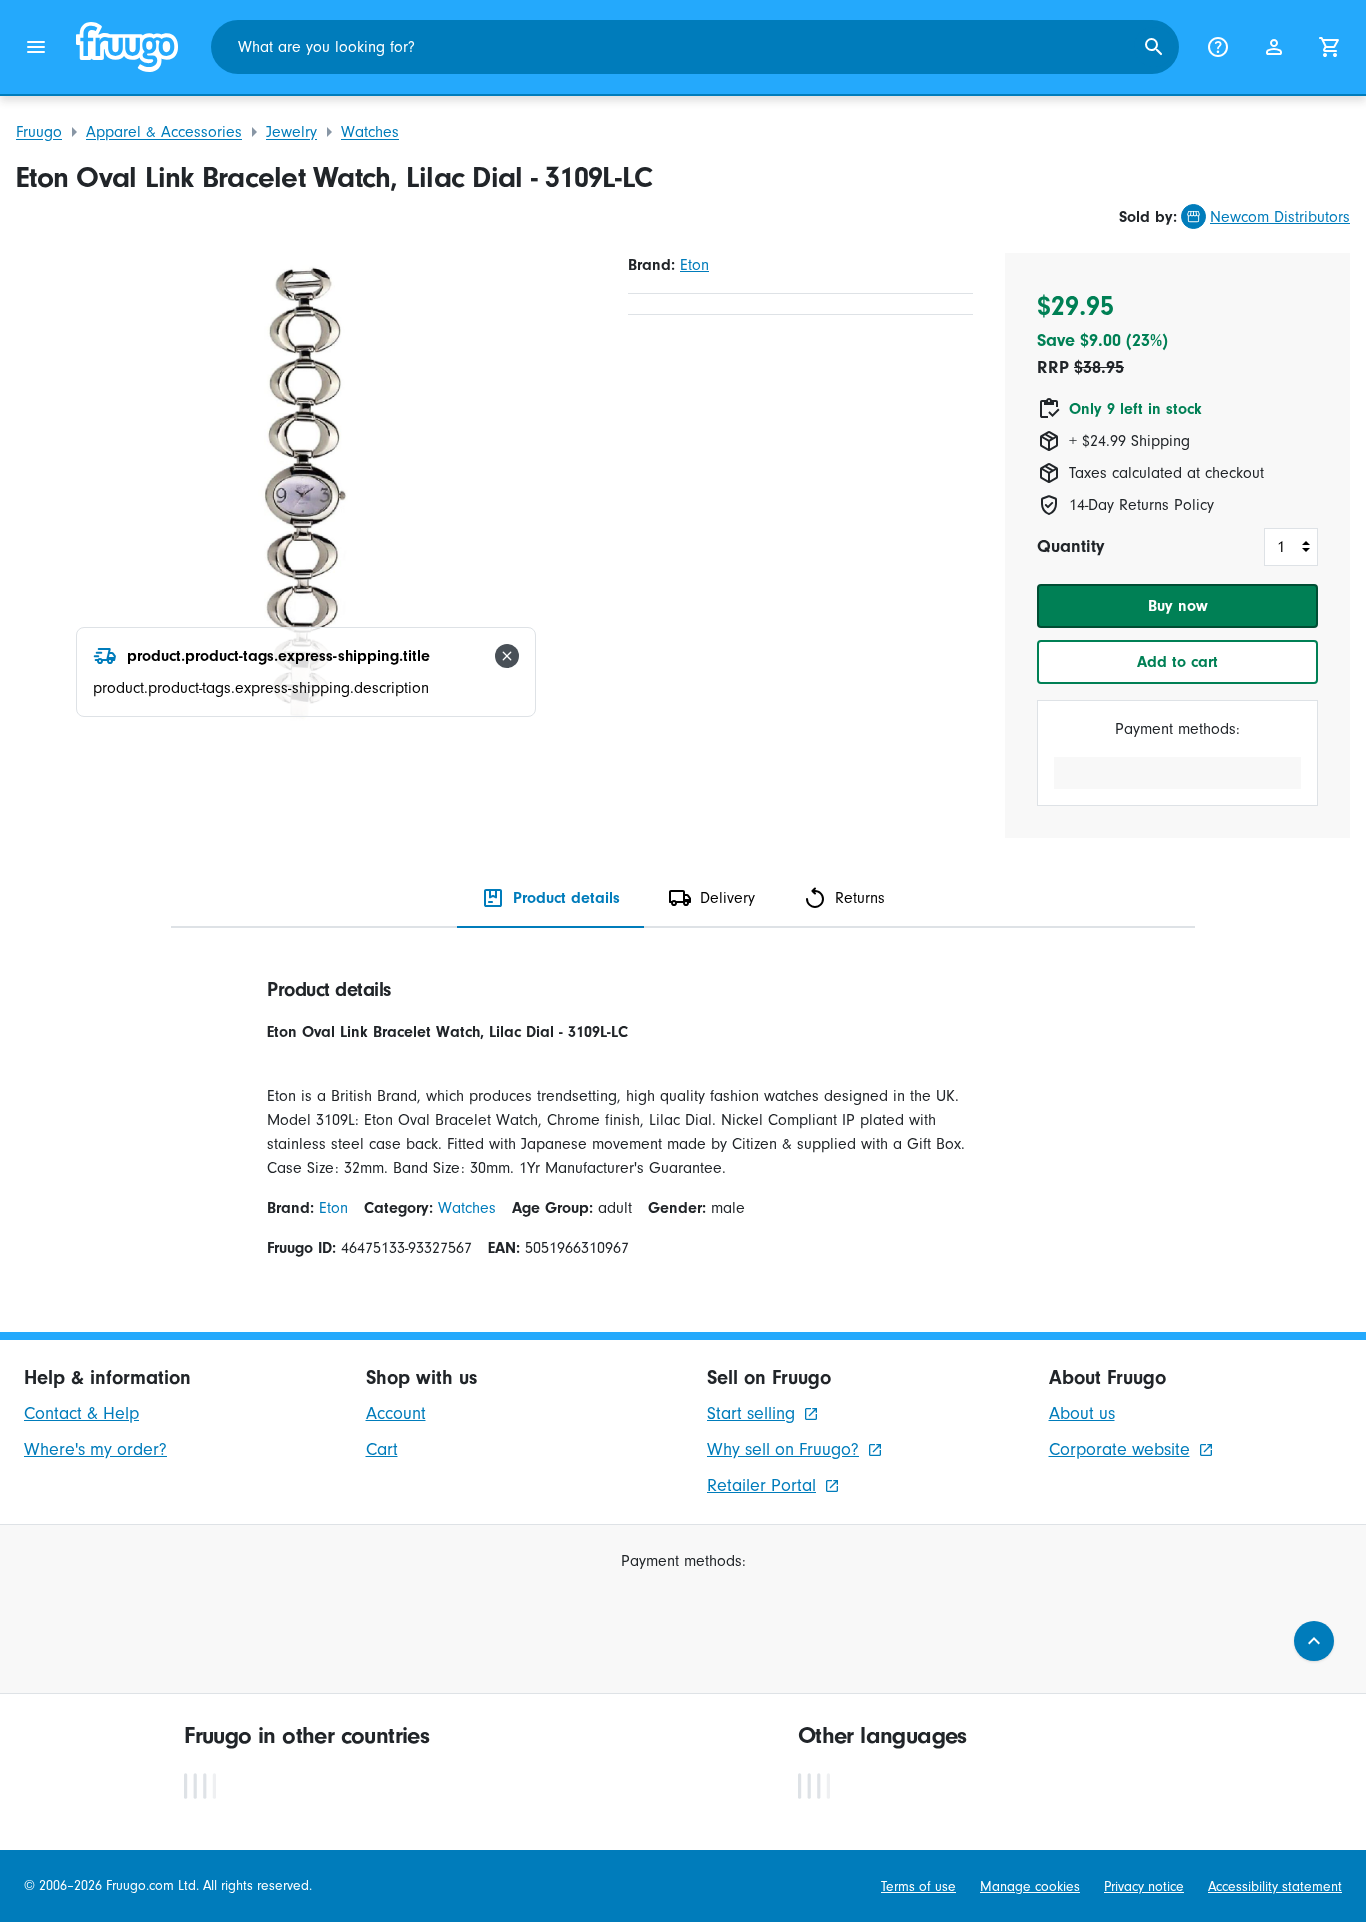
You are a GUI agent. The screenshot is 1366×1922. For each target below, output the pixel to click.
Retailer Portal (761, 1485)
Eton (694, 265)
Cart (382, 1449)
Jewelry (291, 132)
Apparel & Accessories (164, 132)
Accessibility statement (1275, 1886)
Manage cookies (1030, 1886)
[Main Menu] (36, 47)
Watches (370, 132)
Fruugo (39, 132)
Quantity (1070, 546)
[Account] (1274, 47)
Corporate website (1119, 1449)
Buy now (1178, 606)
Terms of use (918, 1886)
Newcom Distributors (1280, 217)
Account (396, 1413)
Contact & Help (81, 1413)
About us (1082, 1413)
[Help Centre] (1218, 47)
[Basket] (1330, 47)
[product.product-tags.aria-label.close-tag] (507, 656)
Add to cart (1177, 662)
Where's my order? (95, 1449)
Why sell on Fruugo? (783, 1449)
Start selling (751, 1413)
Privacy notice (1144, 1886)
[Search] (1154, 47)
